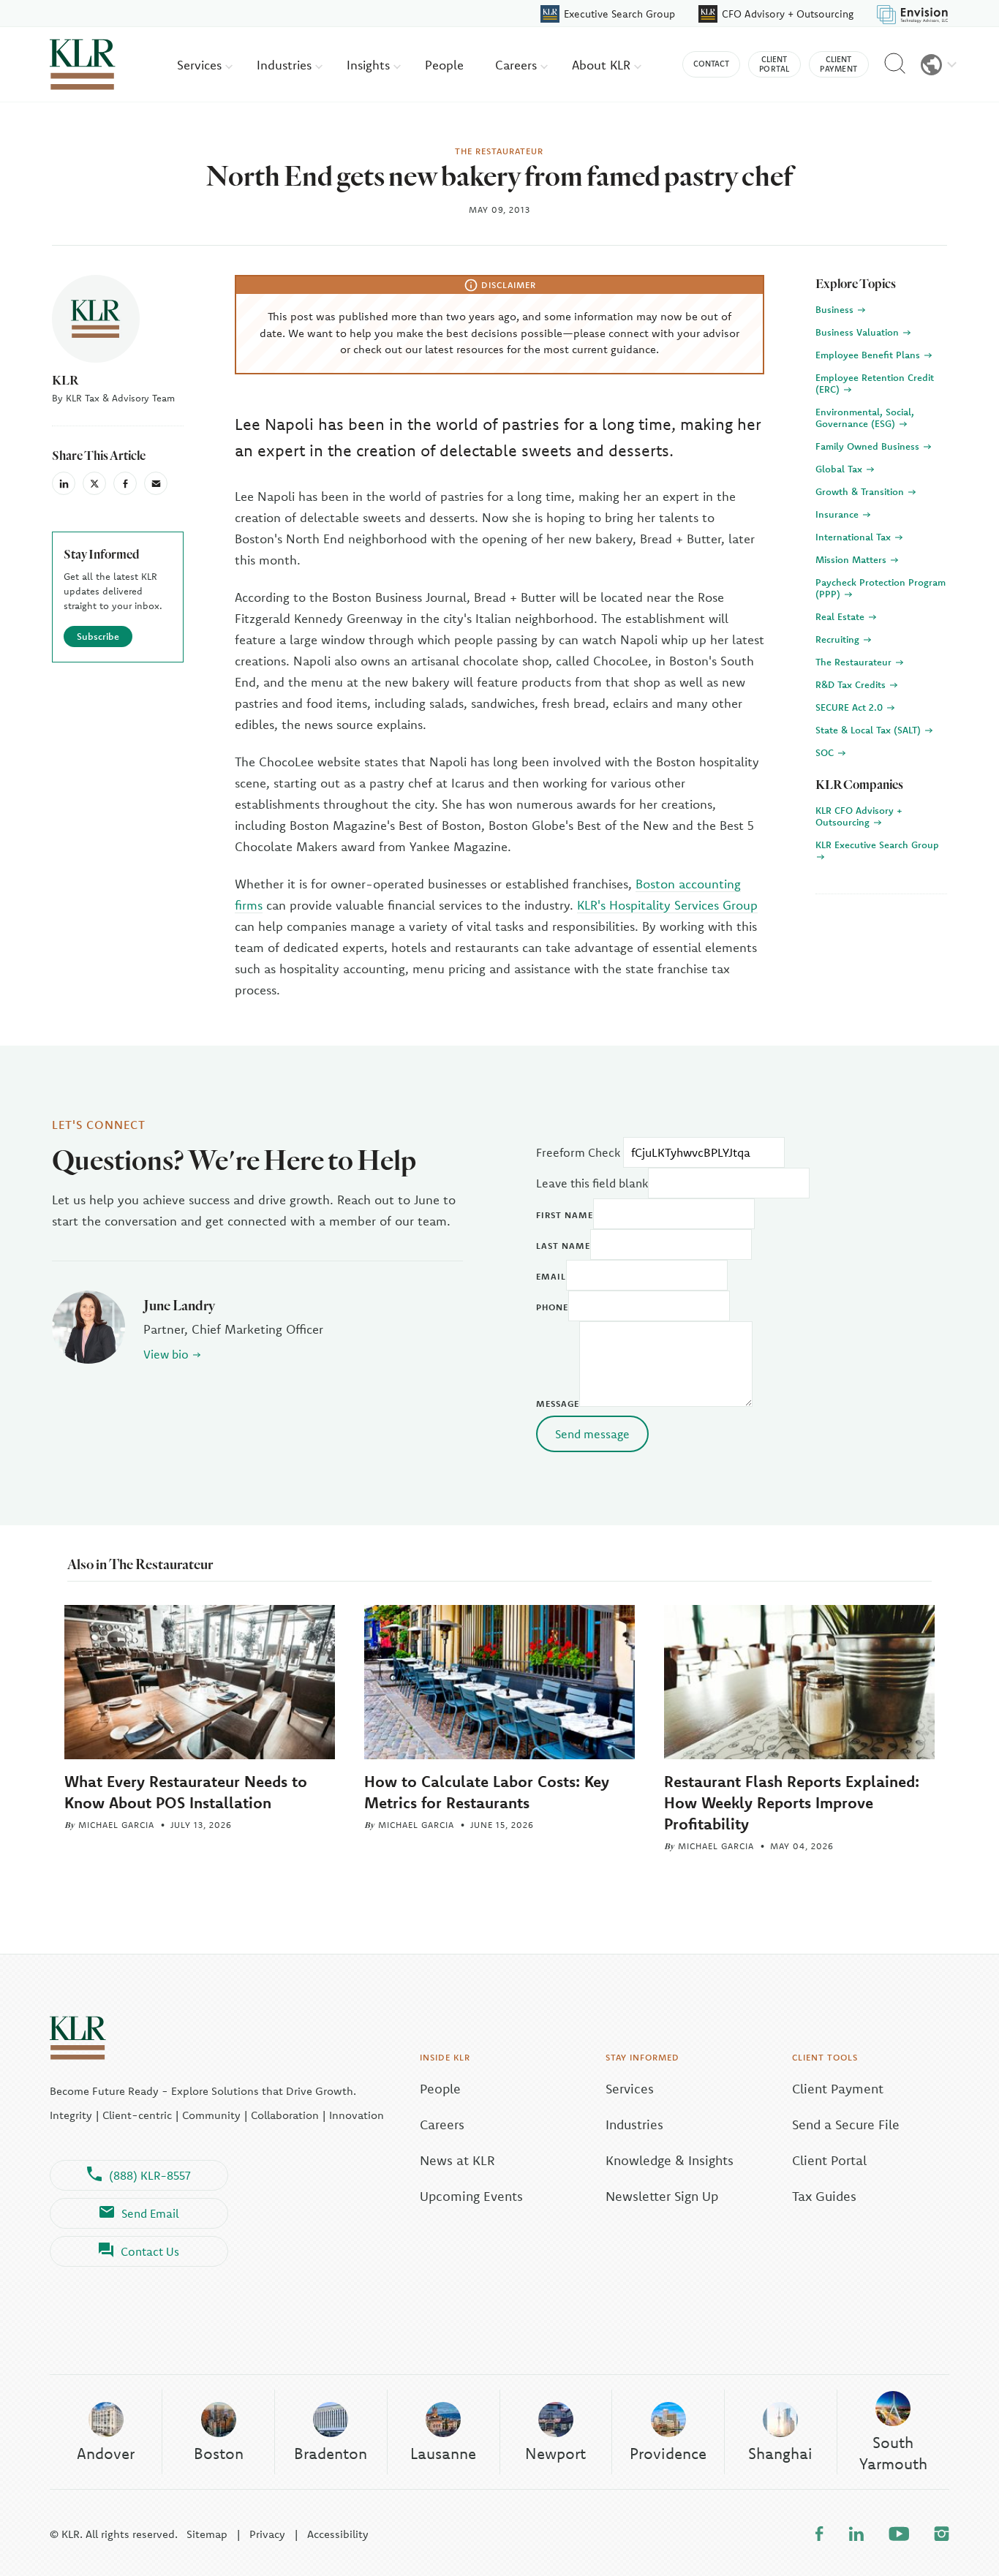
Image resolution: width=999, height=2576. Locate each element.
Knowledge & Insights (670, 2160)
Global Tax (840, 469)
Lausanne (443, 2453)
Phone (552, 1307)
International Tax (855, 537)
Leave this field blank (592, 1183)
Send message (592, 1434)
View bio (166, 1354)
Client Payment (838, 2089)
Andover (106, 2453)
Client (774, 64)
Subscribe (98, 636)
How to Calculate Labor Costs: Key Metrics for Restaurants (487, 1792)
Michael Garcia (116, 1825)
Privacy (267, 2534)
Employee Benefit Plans (869, 355)
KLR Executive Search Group (877, 845)
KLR (65, 380)
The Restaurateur (855, 662)
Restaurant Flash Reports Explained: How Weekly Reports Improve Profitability (792, 1802)
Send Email (150, 2213)
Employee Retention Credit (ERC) (875, 383)
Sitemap (207, 2534)
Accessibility (338, 2534)
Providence (668, 2453)
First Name (565, 1215)
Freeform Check (578, 1152)
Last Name (563, 1246)
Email (551, 1276)
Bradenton (331, 2453)
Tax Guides (824, 2196)
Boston (219, 2453)
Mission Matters (852, 559)
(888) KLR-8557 (150, 2175)
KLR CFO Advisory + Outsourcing (859, 816)
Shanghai (780, 2453)
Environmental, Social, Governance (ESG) (865, 418)
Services (201, 65)
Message (558, 1404)
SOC (826, 752)
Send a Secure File (846, 2124)
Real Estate (841, 616)
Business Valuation (859, 332)
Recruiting (839, 639)
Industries (286, 65)
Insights (370, 65)
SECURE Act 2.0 (851, 707)
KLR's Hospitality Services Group (667, 905)
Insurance (838, 514)
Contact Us (150, 2251)
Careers (518, 65)
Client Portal (829, 2160)
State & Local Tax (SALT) (870, 730)
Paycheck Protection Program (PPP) (881, 588)
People (444, 65)
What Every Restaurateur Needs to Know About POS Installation (186, 1792)
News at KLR (457, 2160)
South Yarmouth (893, 2453)
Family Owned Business (869, 446)
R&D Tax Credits (852, 684)
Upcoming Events (471, 2196)
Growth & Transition (861, 491)
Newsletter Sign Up (662, 2196)
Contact (711, 64)
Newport (555, 2453)
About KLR (603, 65)
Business (836, 309)
